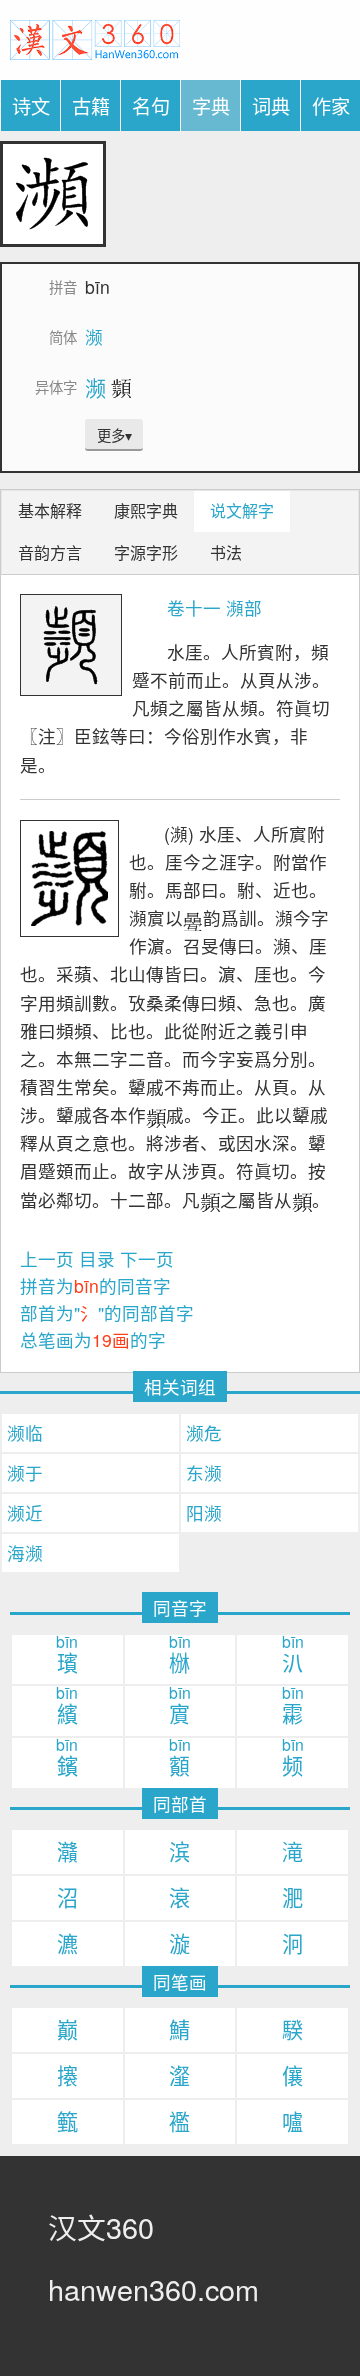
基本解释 (50, 510)
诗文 (31, 105)
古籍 (91, 105)
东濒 (204, 1472)
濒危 (204, 1432)
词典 (271, 105)
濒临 (25, 1432)
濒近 (25, 1512)
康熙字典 (146, 510)
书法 (226, 552)
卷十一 (194, 607)
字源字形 (146, 552)
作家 (331, 105)
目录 (97, 1258)
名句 (151, 105)
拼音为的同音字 (95, 1285)
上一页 (47, 1258)
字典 (211, 105)
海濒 (25, 1552)
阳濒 (204, 1512)
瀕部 (244, 607)
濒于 (25, 1472)
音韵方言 (50, 552)
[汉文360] (95, 36)
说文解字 (242, 510)
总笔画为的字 (93, 1339)
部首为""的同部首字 (107, 1312)
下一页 (147, 1258)
